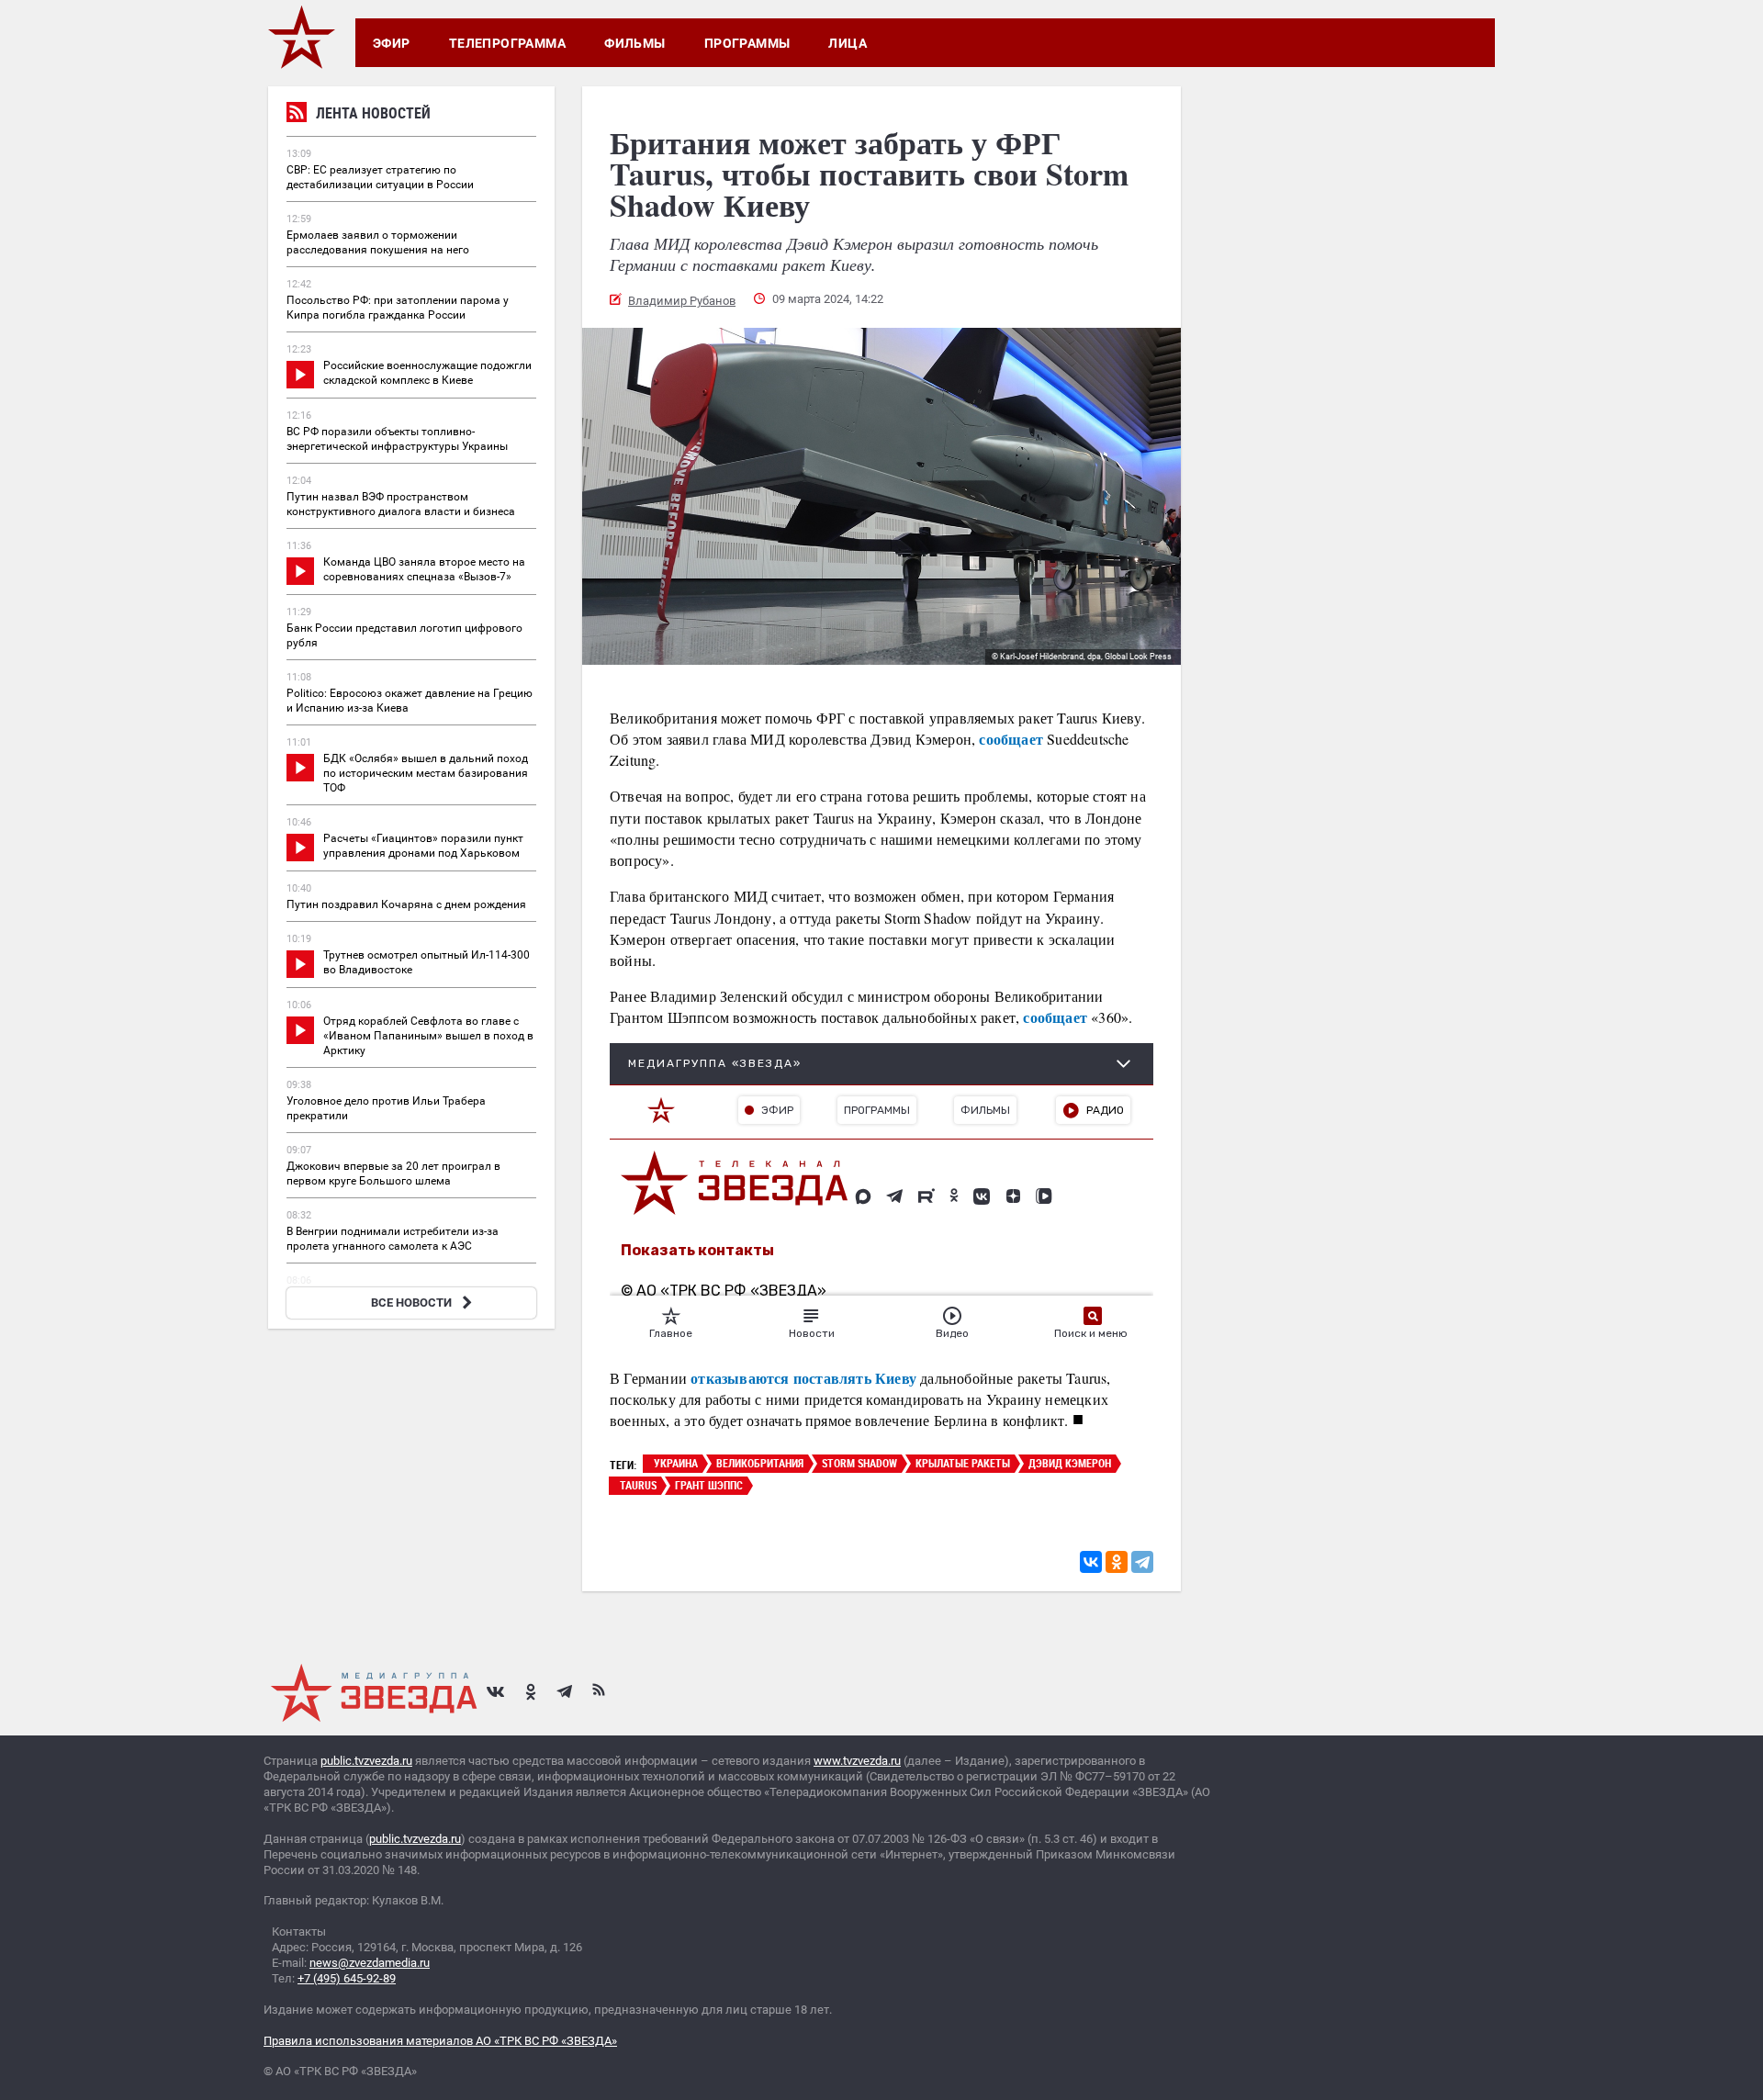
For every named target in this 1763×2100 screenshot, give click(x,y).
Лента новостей (373, 113)
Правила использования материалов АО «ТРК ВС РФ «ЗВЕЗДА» (440, 2041)
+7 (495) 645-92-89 (347, 1978)
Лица (848, 43)
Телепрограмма (507, 43)
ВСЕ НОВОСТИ (411, 1303)
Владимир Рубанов (682, 301)
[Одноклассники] (1117, 1562)
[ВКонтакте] (1091, 1562)
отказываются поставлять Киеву (803, 1378)
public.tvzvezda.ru (366, 1761)
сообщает (1011, 739)
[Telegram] (1142, 1562)
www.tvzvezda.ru (857, 1761)
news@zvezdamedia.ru (370, 1963)
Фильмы (635, 43)
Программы (747, 43)
